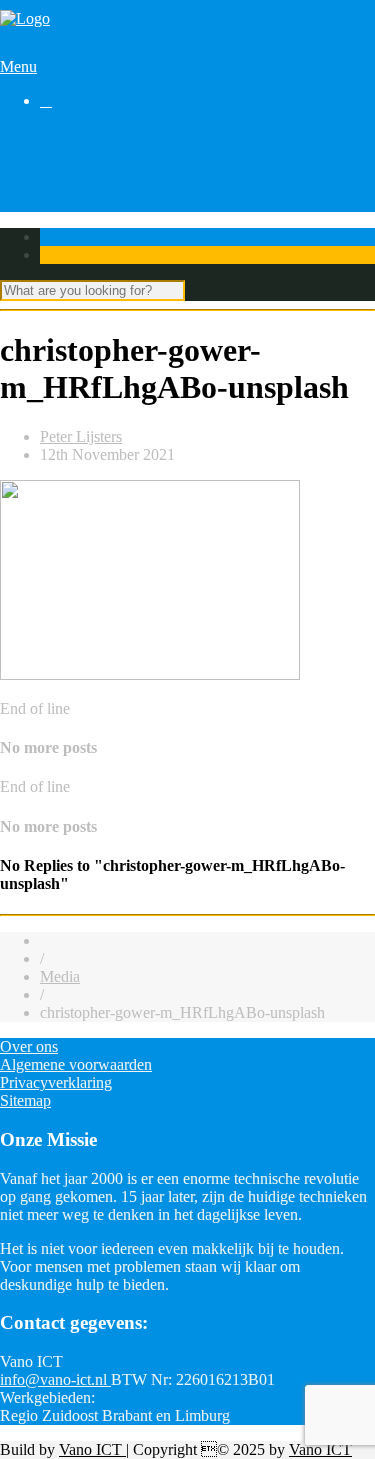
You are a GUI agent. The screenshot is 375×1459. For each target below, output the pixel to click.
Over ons (69, 206)
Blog (55, 170)
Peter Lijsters (81, 436)
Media (60, 976)
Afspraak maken (92, 152)
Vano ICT (92, 1449)
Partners (65, 188)
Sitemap (25, 1100)
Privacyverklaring (56, 1082)
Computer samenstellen (113, 134)
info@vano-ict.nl (55, 1379)
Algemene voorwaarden (76, 1064)
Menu (18, 66)
